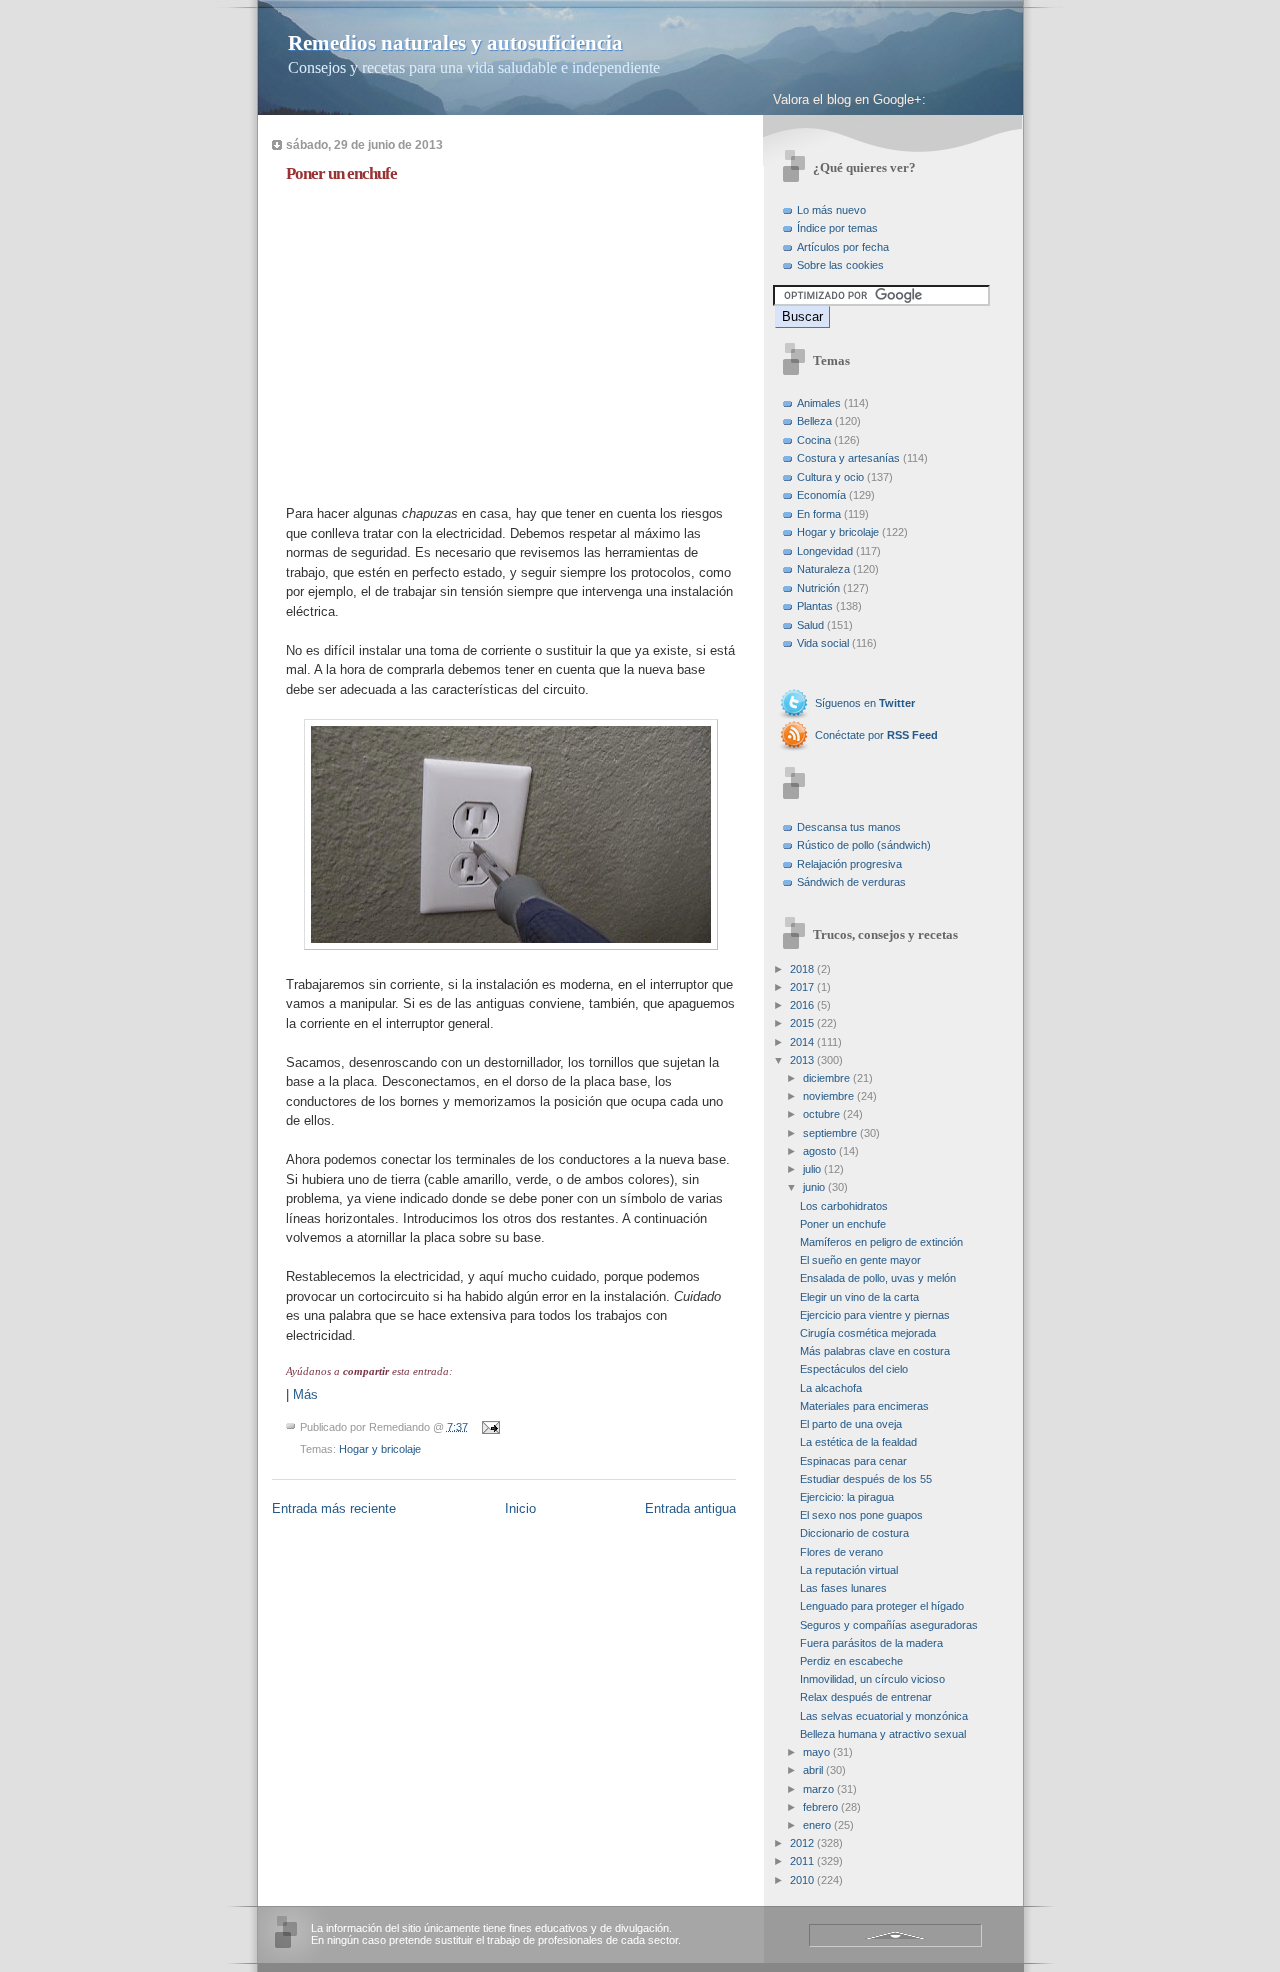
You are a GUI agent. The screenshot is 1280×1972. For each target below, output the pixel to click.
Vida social (823, 643)
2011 (802, 1861)
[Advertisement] (454, 339)
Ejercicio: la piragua (847, 1497)
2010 (802, 1880)
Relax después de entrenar (866, 1697)
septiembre (830, 1133)
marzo (818, 1789)
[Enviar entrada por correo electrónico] (489, 1426)
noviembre (828, 1096)
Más (305, 1394)
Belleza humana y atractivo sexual (883, 1734)
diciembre (826, 1078)
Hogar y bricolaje (380, 1449)
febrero (820, 1807)
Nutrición (818, 588)
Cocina (814, 440)
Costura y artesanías (848, 458)
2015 (802, 1023)
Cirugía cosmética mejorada (868, 1333)
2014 (802, 1042)
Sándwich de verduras (851, 882)
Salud (810, 625)
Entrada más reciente (334, 1508)
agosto (819, 1151)
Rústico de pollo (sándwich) (864, 845)
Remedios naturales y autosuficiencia (455, 43)
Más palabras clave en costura (875, 1351)
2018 (802, 969)
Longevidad (825, 551)
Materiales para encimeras (864, 1406)
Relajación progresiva (849, 864)
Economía (821, 495)
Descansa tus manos (849, 827)
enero (817, 1825)
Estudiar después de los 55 (866, 1479)
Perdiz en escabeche (851, 1661)
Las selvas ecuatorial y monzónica (884, 1716)
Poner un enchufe (341, 173)
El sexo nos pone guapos (861, 1515)
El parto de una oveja (851, 1424)
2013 (802, 1060)
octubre (821, 1114)
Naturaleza (823, 569)
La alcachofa (831, 1388)
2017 (802, 987)
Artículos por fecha (843, 247)
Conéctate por (876, 735)
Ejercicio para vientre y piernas (875, 1315)
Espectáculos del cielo (854, 1369)
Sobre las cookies (840, 265)
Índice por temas (837, 228)
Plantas (815, 606)
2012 (802, 1843)
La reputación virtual (849, 1570)
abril (813, 1770)
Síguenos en (865, 703)
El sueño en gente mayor (860, 1260)
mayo (816, 1752)
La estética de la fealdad (858, 1442)
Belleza (814, 421)
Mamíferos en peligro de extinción (881, 1242)
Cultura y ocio (830, 477)
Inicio (520, 1508)
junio (814, 1187)
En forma (819, 514)
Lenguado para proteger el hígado (882, 1606)
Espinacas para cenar (853, 1461)
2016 (802, 1005)
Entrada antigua (690, 1508)
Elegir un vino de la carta (859, 1297)
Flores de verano (841, 1552)
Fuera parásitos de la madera (871, 1643)
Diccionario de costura (854, 1533)
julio (812, 1169)
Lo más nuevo (831, 210)
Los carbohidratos (844, 1206)
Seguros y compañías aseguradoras (889, 1625)
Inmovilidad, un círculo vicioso (872, 1679)
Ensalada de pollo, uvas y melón (878, 1278)
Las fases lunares (843, 1588)
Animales (819, 403)
